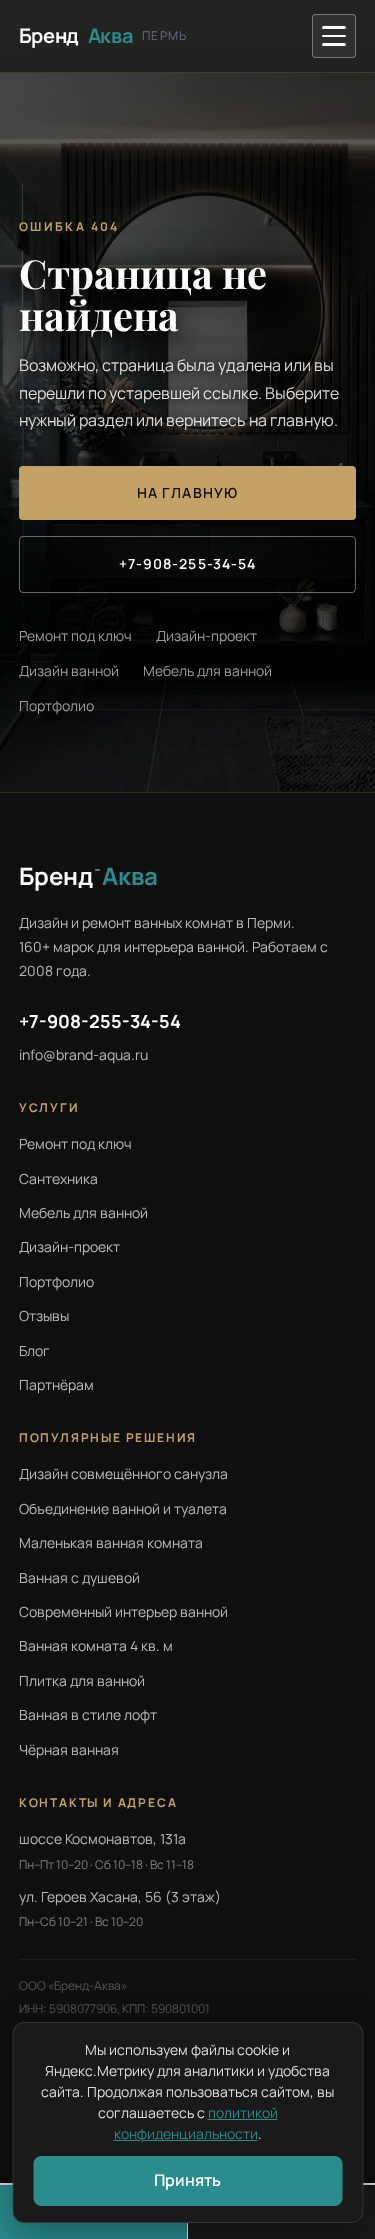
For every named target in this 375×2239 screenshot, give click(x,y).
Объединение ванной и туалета (123, 1508)
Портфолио (56, 705)
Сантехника (58, 1178)
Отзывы (44, 1315)
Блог (34, 1350)
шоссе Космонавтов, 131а (102, 1838)
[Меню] (334, 36)
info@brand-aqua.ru (83, 1054)
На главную (187, 492)
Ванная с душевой (79, 1577)
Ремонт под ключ (75, 635)
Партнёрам (56, 1384)
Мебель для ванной (207, 670)
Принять (187, 2180)
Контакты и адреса (98, 1802)
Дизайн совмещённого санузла (123, 1473)
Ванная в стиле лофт (88, 1714)
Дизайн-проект (206, 635)
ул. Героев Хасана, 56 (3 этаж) (120, 1896)
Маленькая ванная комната (111, 1542)
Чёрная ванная (69, 1749)
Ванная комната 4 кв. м (96, 1645)
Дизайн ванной (69, 670)
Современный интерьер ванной (123, 1611)
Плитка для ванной (82, 1680)
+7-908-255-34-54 (188, 563)
